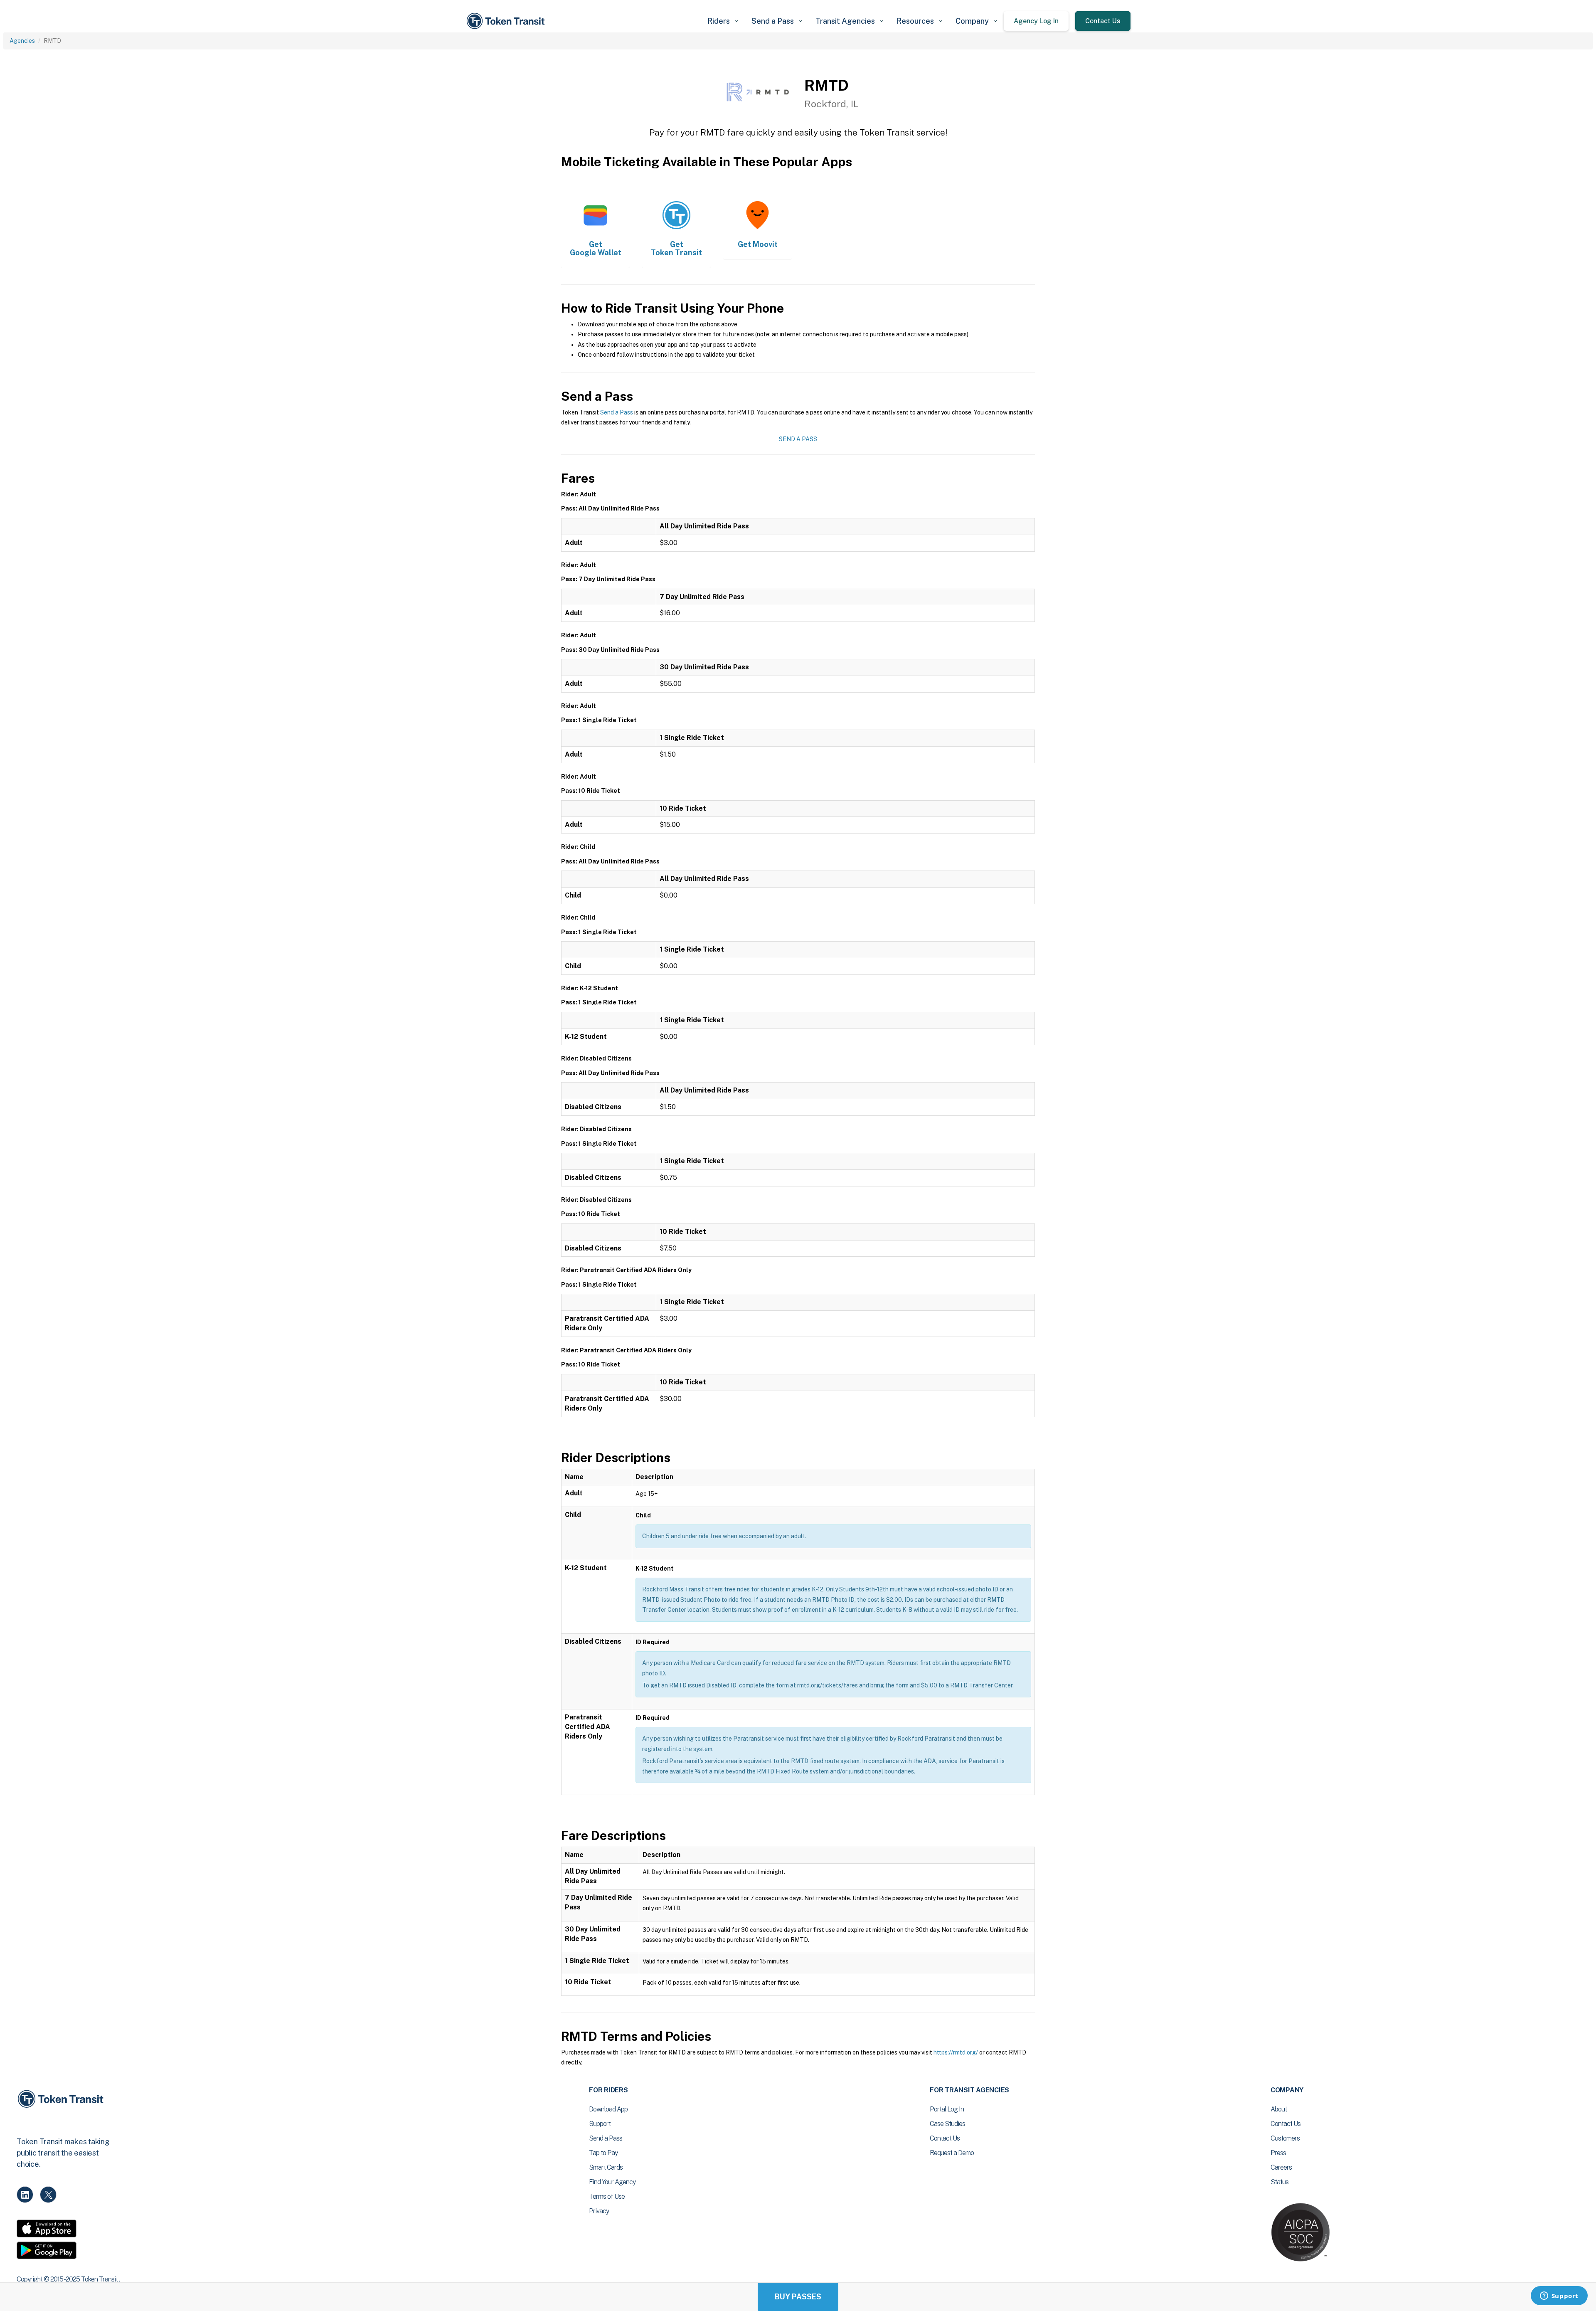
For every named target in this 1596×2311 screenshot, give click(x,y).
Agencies (22, 41)
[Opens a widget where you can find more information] (1559, 2296)
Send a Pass (617, 412)
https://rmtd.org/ (956, 2052)
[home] (507, 21)
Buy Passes (798, 2297)
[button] (723, 21)
